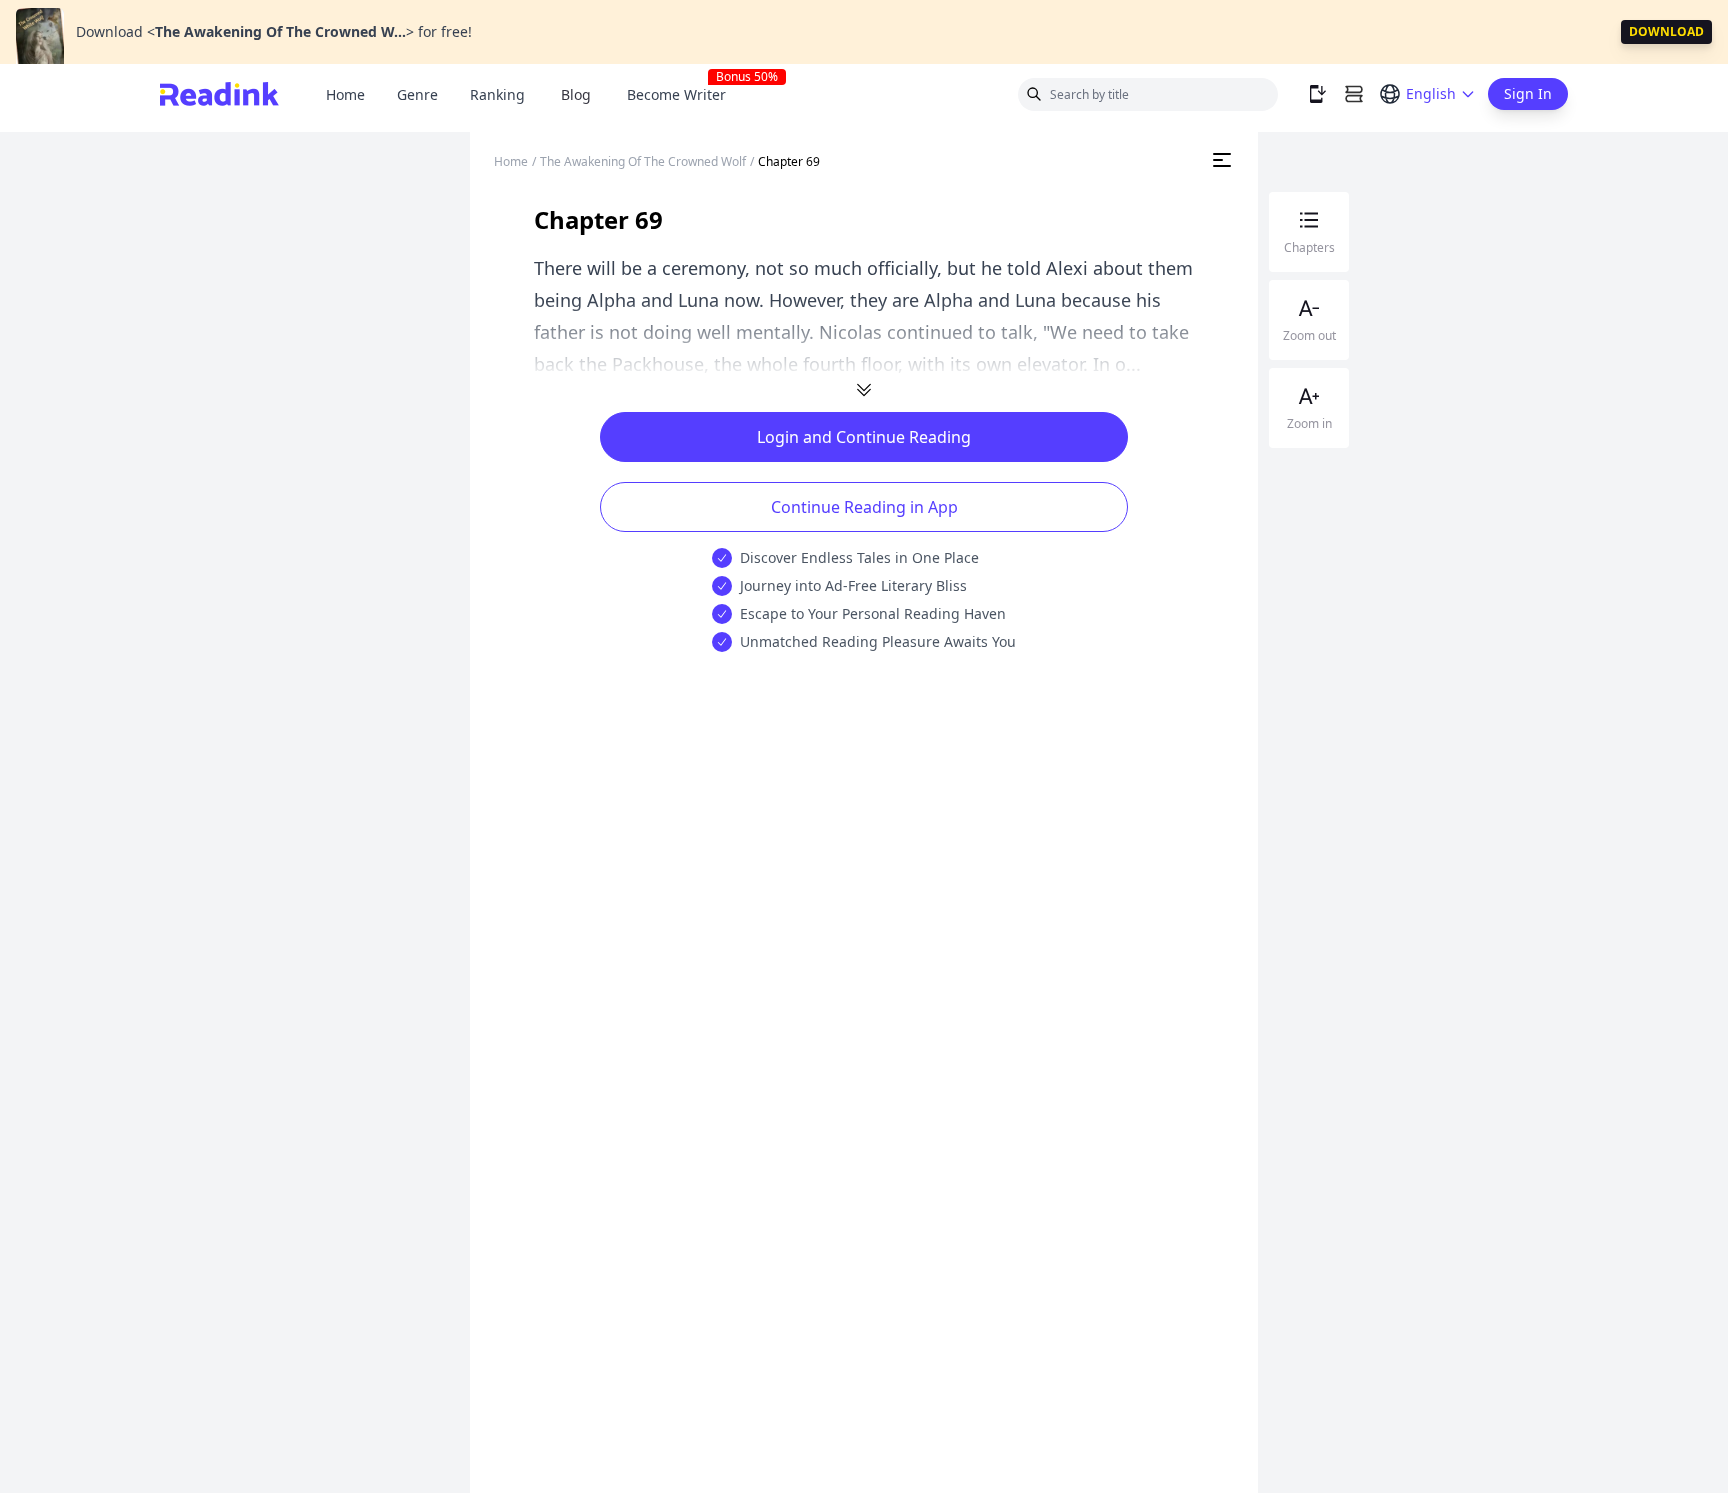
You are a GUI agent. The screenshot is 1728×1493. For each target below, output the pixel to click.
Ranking (497, 94)
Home (345, 94)
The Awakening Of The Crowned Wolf (643, 161)
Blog (576, 94)
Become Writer (684, 94)
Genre (417, 94)
